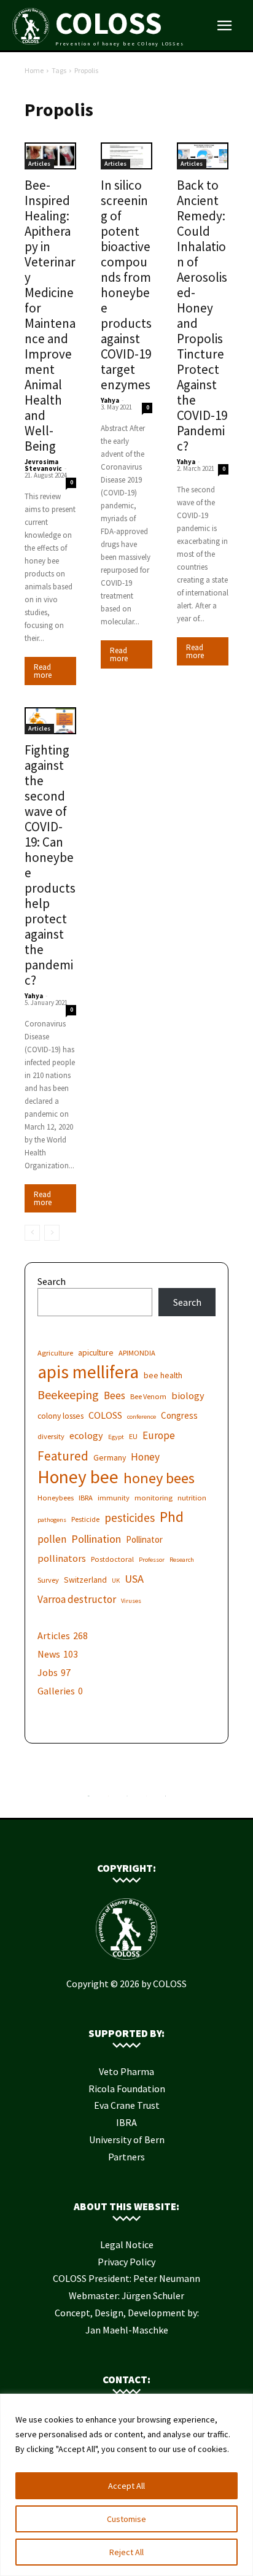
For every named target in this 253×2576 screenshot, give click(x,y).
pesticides (130, 1518)
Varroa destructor (77, 1600)
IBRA (86, 1498)
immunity (114, 1498)
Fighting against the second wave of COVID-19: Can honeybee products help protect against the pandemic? (50, 865)
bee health (163, 1375)
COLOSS (105, 1415)
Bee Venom (148, 1396)
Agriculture (55, 1353)
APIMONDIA (137, 1353)
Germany (110, 1457)
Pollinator (144, 1539)
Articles (39, 164)
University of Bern (127, 2140)
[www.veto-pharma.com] (127, 1799)
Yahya (110, 400)
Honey (145, 1457)
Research (182, 1560)
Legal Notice (127, 2244)
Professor (152, 1560)
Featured (63, 1456)
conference (142, 1417)
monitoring (154, 1498)
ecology (86, 1435)
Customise (126, 2519)
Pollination (96, 1539)
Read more (43, 671)
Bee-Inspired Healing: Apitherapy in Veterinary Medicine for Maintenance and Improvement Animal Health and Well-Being (50, 316)
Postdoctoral (112, 1559)
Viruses (131, 1601)
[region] (126, 2485)
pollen (52, 1539)
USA (134, 1579)
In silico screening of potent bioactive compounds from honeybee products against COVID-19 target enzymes (126, 285)
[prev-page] (32, 1233)
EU (133, 1436)
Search (52, 1281)
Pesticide (85, 1519)
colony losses (60, 1416)
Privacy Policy (126, 2262)
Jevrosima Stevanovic (43, 465)
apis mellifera (88, 1372)
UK (116, 1581)
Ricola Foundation (127, 2089)
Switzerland (85, 1580)
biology (188, 1395)
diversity (51, 1436)
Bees (115, 1396)
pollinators (62, 1558)
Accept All (126, 2486)
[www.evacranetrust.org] (108, 1799)
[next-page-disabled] (52, 1233)
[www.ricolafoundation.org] (89, 1799)
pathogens (52, 1520)
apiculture (96, 1352)
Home (34, 70)
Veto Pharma (126, 2071)
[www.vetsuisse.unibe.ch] (146, 1799)
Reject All (126, 2552)
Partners (126, 2157)
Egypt (116, 1437)
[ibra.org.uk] (165, 1799)
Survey (48, 1580)
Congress (179, 1415)
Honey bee (78, 1477)
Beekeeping (68, 1395)
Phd (172, 1517)
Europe (159, 1436)
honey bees (159, 1478)
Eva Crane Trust (127, 2105)
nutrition (192, 1498)
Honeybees (56, 1498)
